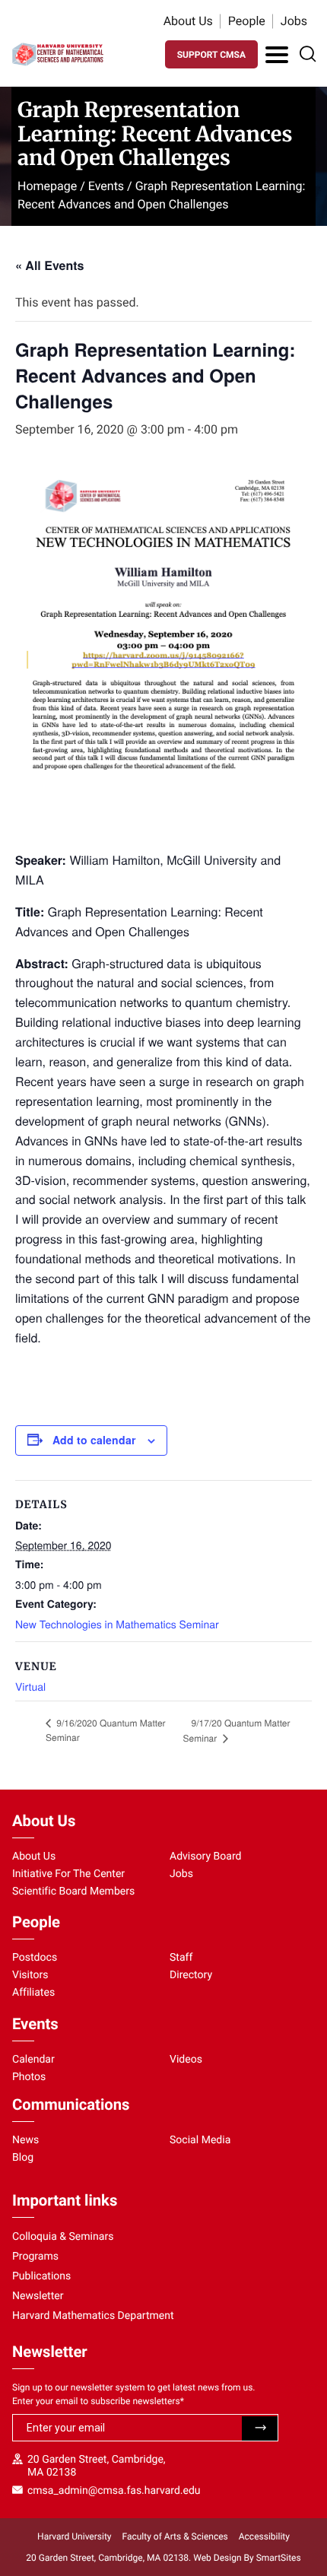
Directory (191, 1975)
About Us (188, 21)
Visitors (30, 1975)
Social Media (200, 2140)
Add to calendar (94, 1440)
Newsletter (38, 2296)
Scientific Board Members (73, 1892)
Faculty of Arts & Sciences (175, 2536)
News (25, 2140)
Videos (186, 2060)
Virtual (30, 1686)
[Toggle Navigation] (277, 55)
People (247, 21)
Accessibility (264, 2536)
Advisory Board (206, 1857)
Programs (35, 2257)
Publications (41, 2276)
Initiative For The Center (68, 1874)
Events (106, 186)
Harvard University (74, 2536)
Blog (23, 2158)
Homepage (47, 186)
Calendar (33, 2060)
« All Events (49, 265)
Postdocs (35, 1958)
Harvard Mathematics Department (93, 2316)
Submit (260, 2428)
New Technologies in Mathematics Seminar (117, 1624)
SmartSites (279, 2558)
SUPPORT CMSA (211, 55)
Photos (29, 2077)
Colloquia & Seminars (63, 2237)
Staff (181, 1958)
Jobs (294, 21)
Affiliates (33, 1993)
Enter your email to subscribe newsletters (98, 2401)
